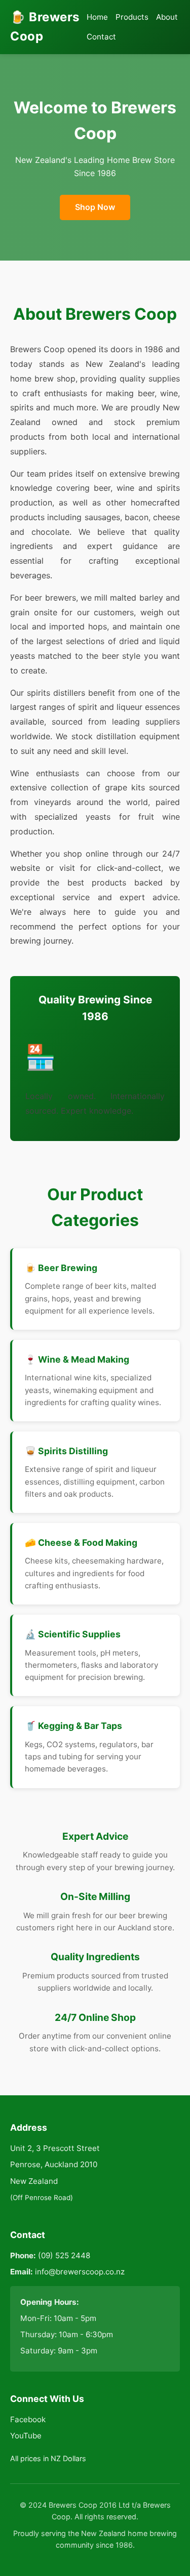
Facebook (28, 2419)
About (167, 17)
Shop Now (95, 207)
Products (132, 17)
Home (97, 17)
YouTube (26, 2436)
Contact (101, 37)
